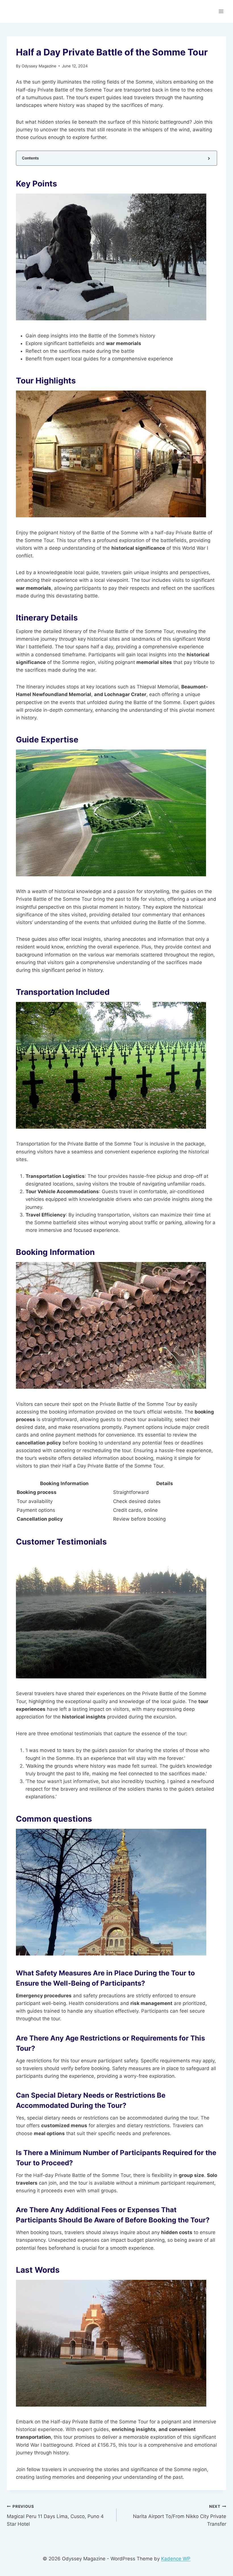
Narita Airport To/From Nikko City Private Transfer (180, 2515)
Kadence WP (176, 2559)
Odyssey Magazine (39, 66)
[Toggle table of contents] (208, 158)
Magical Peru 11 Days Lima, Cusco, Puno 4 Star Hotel (55, 2515)
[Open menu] (221, 11)
